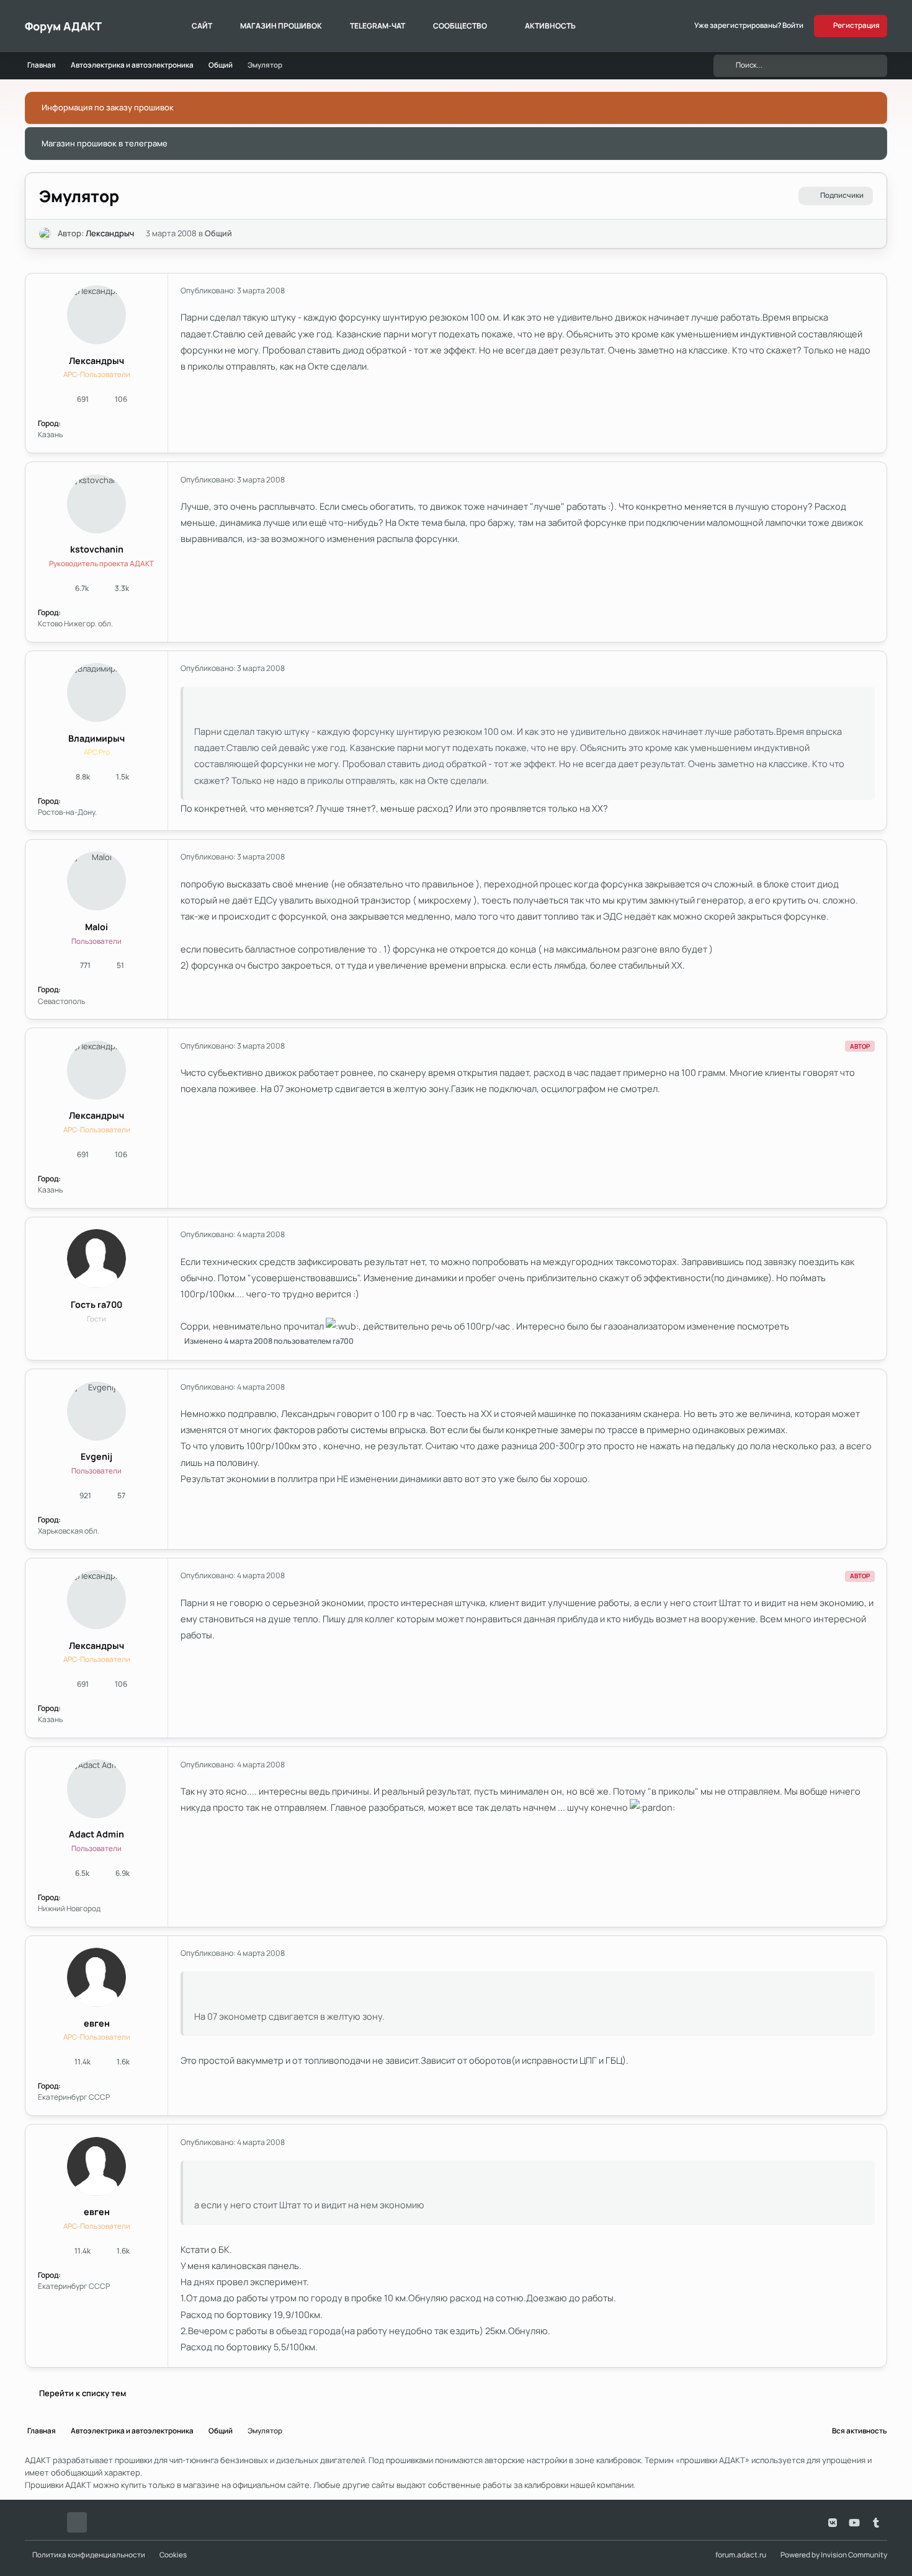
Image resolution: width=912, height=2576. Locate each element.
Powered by (834, 2555)
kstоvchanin (97, 549)
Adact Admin (96, 1834)
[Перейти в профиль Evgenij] (96, 1411)
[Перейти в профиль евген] (96, 1977)
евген (97, 2023)
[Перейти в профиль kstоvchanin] (96, 504)
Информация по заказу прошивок (108, 107)
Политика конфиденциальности (89, 2555)
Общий (218, 233)
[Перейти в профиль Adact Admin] (96, 1789)
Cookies (173, 2555)
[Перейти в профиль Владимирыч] (96, 692)
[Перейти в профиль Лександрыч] (45, 234)
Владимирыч (96, 738)
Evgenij (96, 1456)
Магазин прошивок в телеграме (105, 143)
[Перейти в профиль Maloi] (96, 881)
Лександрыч (110, 233)
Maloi (96, 927)
